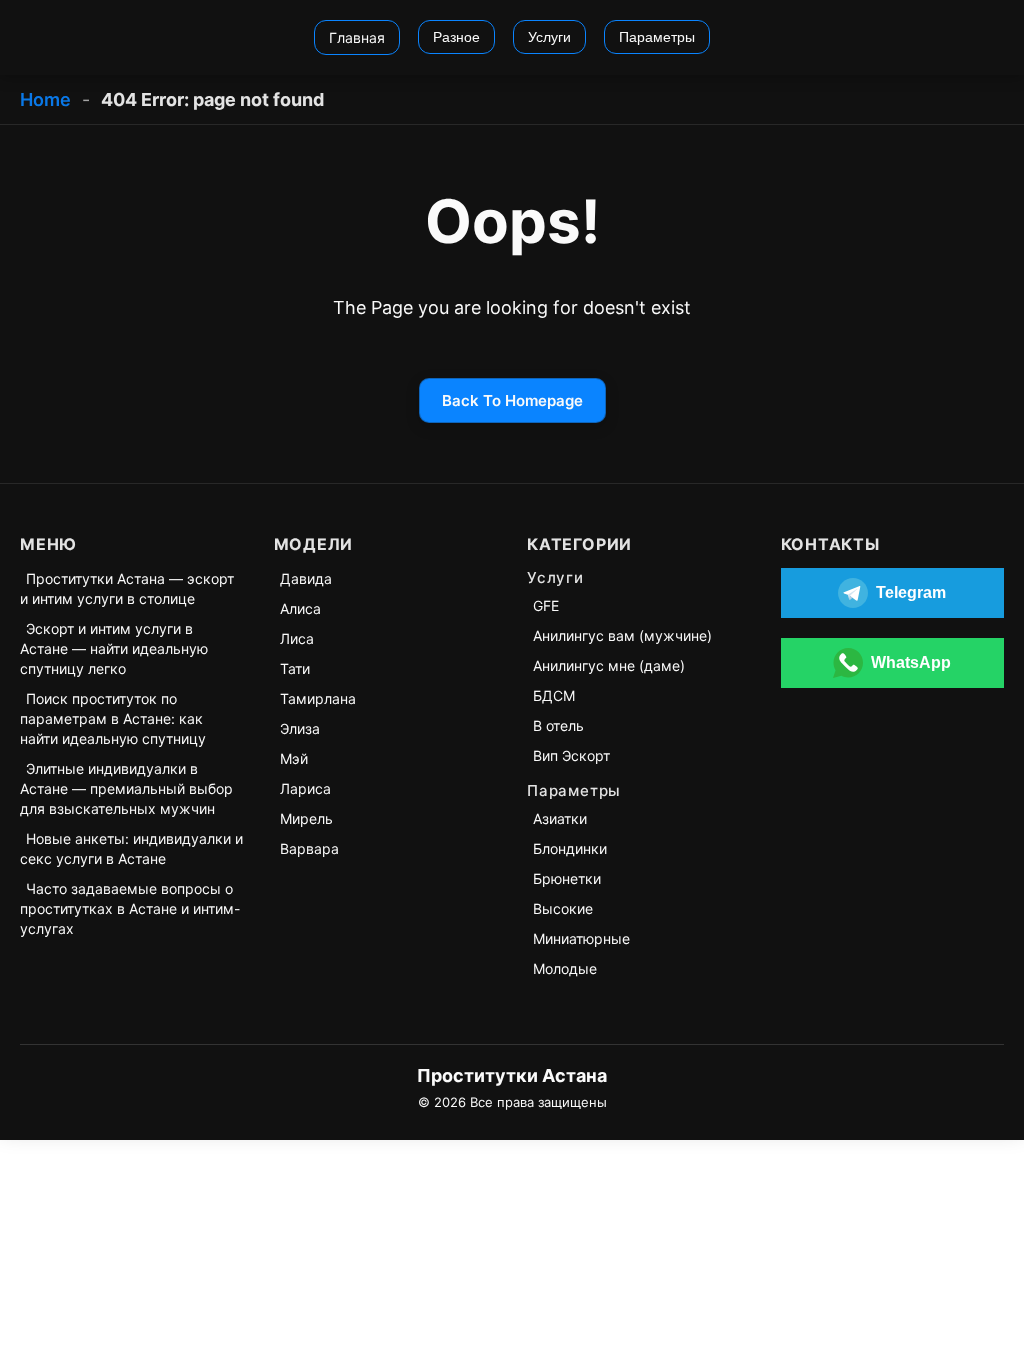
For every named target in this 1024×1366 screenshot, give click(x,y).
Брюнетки (567, 878)
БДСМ (554, 695)
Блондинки (570, 848)
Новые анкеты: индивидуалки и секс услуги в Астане (131, 848)
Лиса (297, 638)
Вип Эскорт (571, 755)
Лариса (305, 788)
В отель (558, 725)
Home (45, 99)
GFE (546, 605)
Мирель (306, 818)
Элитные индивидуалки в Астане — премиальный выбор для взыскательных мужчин (126, 788)
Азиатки (560, 818)
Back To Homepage (512, 400)
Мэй (294, 758)
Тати (295, 668)
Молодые (565, 968)
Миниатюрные (581, 938)
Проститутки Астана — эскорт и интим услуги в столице (127, 588)
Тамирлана (318, 698)
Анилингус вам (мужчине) (622, 635)
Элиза (300, 728)
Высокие (563, 908)
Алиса (300, 608)
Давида (306, 578)
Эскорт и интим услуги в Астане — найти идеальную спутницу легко (114, 648)
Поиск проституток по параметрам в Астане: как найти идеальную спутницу (113, 718)
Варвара (309, 848)
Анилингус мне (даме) (609, 665)
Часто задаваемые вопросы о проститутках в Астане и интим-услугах (130, 908)
